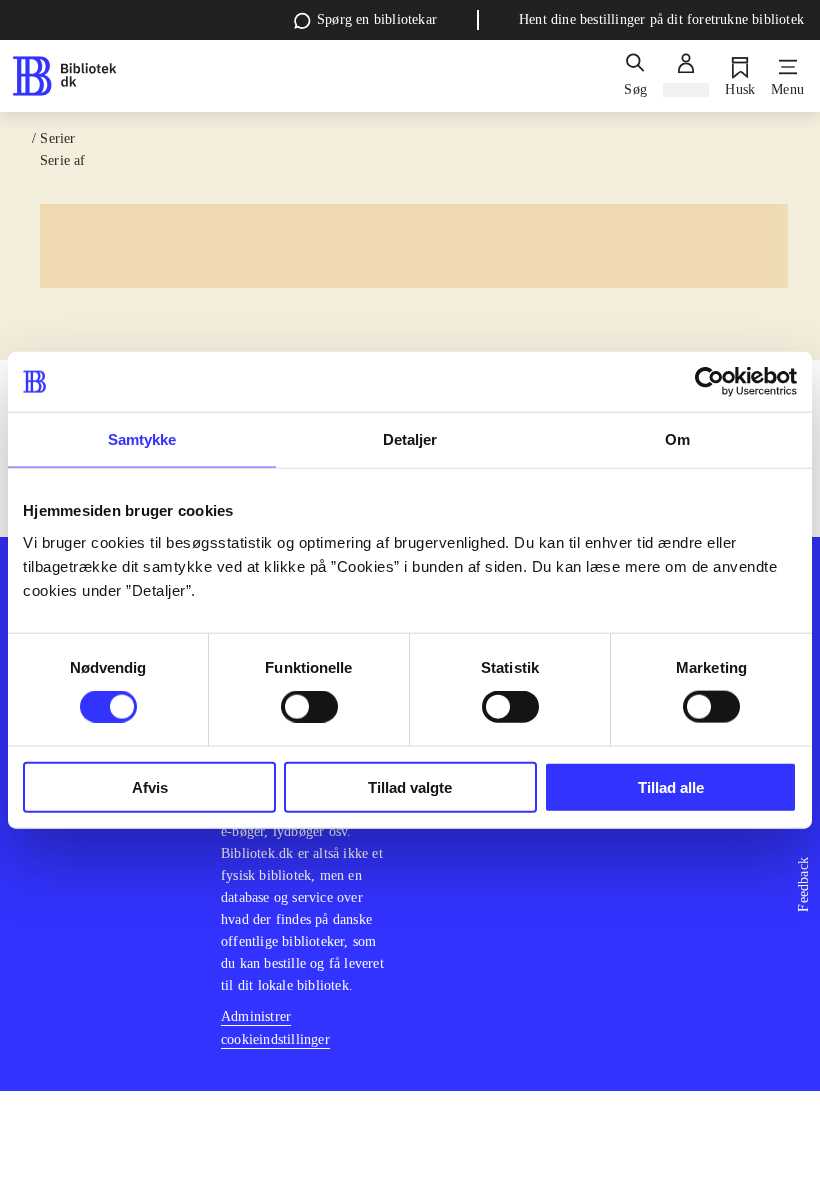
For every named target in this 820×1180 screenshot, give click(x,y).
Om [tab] (677, 439)
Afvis (150, 786)
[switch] (309, 707)
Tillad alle (671, 786)
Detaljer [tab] (410, 439)
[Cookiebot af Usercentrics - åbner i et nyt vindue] (709, 382)
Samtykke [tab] (142, 439)
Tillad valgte (410, 786)
